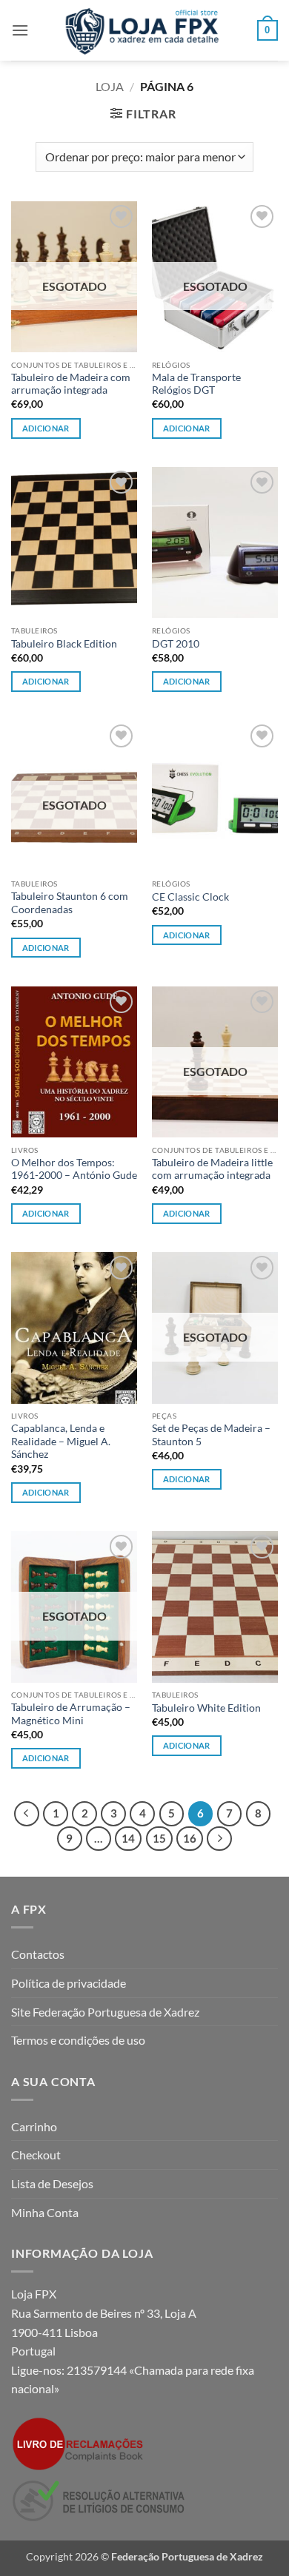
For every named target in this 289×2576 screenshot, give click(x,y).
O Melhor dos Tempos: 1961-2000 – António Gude (74, 1169)
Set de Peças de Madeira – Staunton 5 (211, 1435)
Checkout (36, 2155)
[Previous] (27, 1814)
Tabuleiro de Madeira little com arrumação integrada (212, 1169)
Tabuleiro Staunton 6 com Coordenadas (70, 903)
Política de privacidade (69, 1983)
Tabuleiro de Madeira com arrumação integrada (71, 384)
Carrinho (34, 2126)
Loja (110, 86)
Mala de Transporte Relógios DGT (196, 384)
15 (159, 1838)
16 (190, 1838)
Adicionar (46, 428)
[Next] (219, 1839)
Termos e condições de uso (78, 2040)
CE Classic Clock (190, 897)
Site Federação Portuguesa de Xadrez (105, 2012)
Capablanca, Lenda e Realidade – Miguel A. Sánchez (61, 1441)
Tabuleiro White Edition (206, 1708)
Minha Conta (45, 2212)
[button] (20, 30)
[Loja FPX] (145, 30)
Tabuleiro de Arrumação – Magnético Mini (71, 1714)
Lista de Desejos (52, 2183)
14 (128, 1838)
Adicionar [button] (46, 681)
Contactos (38, 1954)
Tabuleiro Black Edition (64, 644)
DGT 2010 (176, 644)
